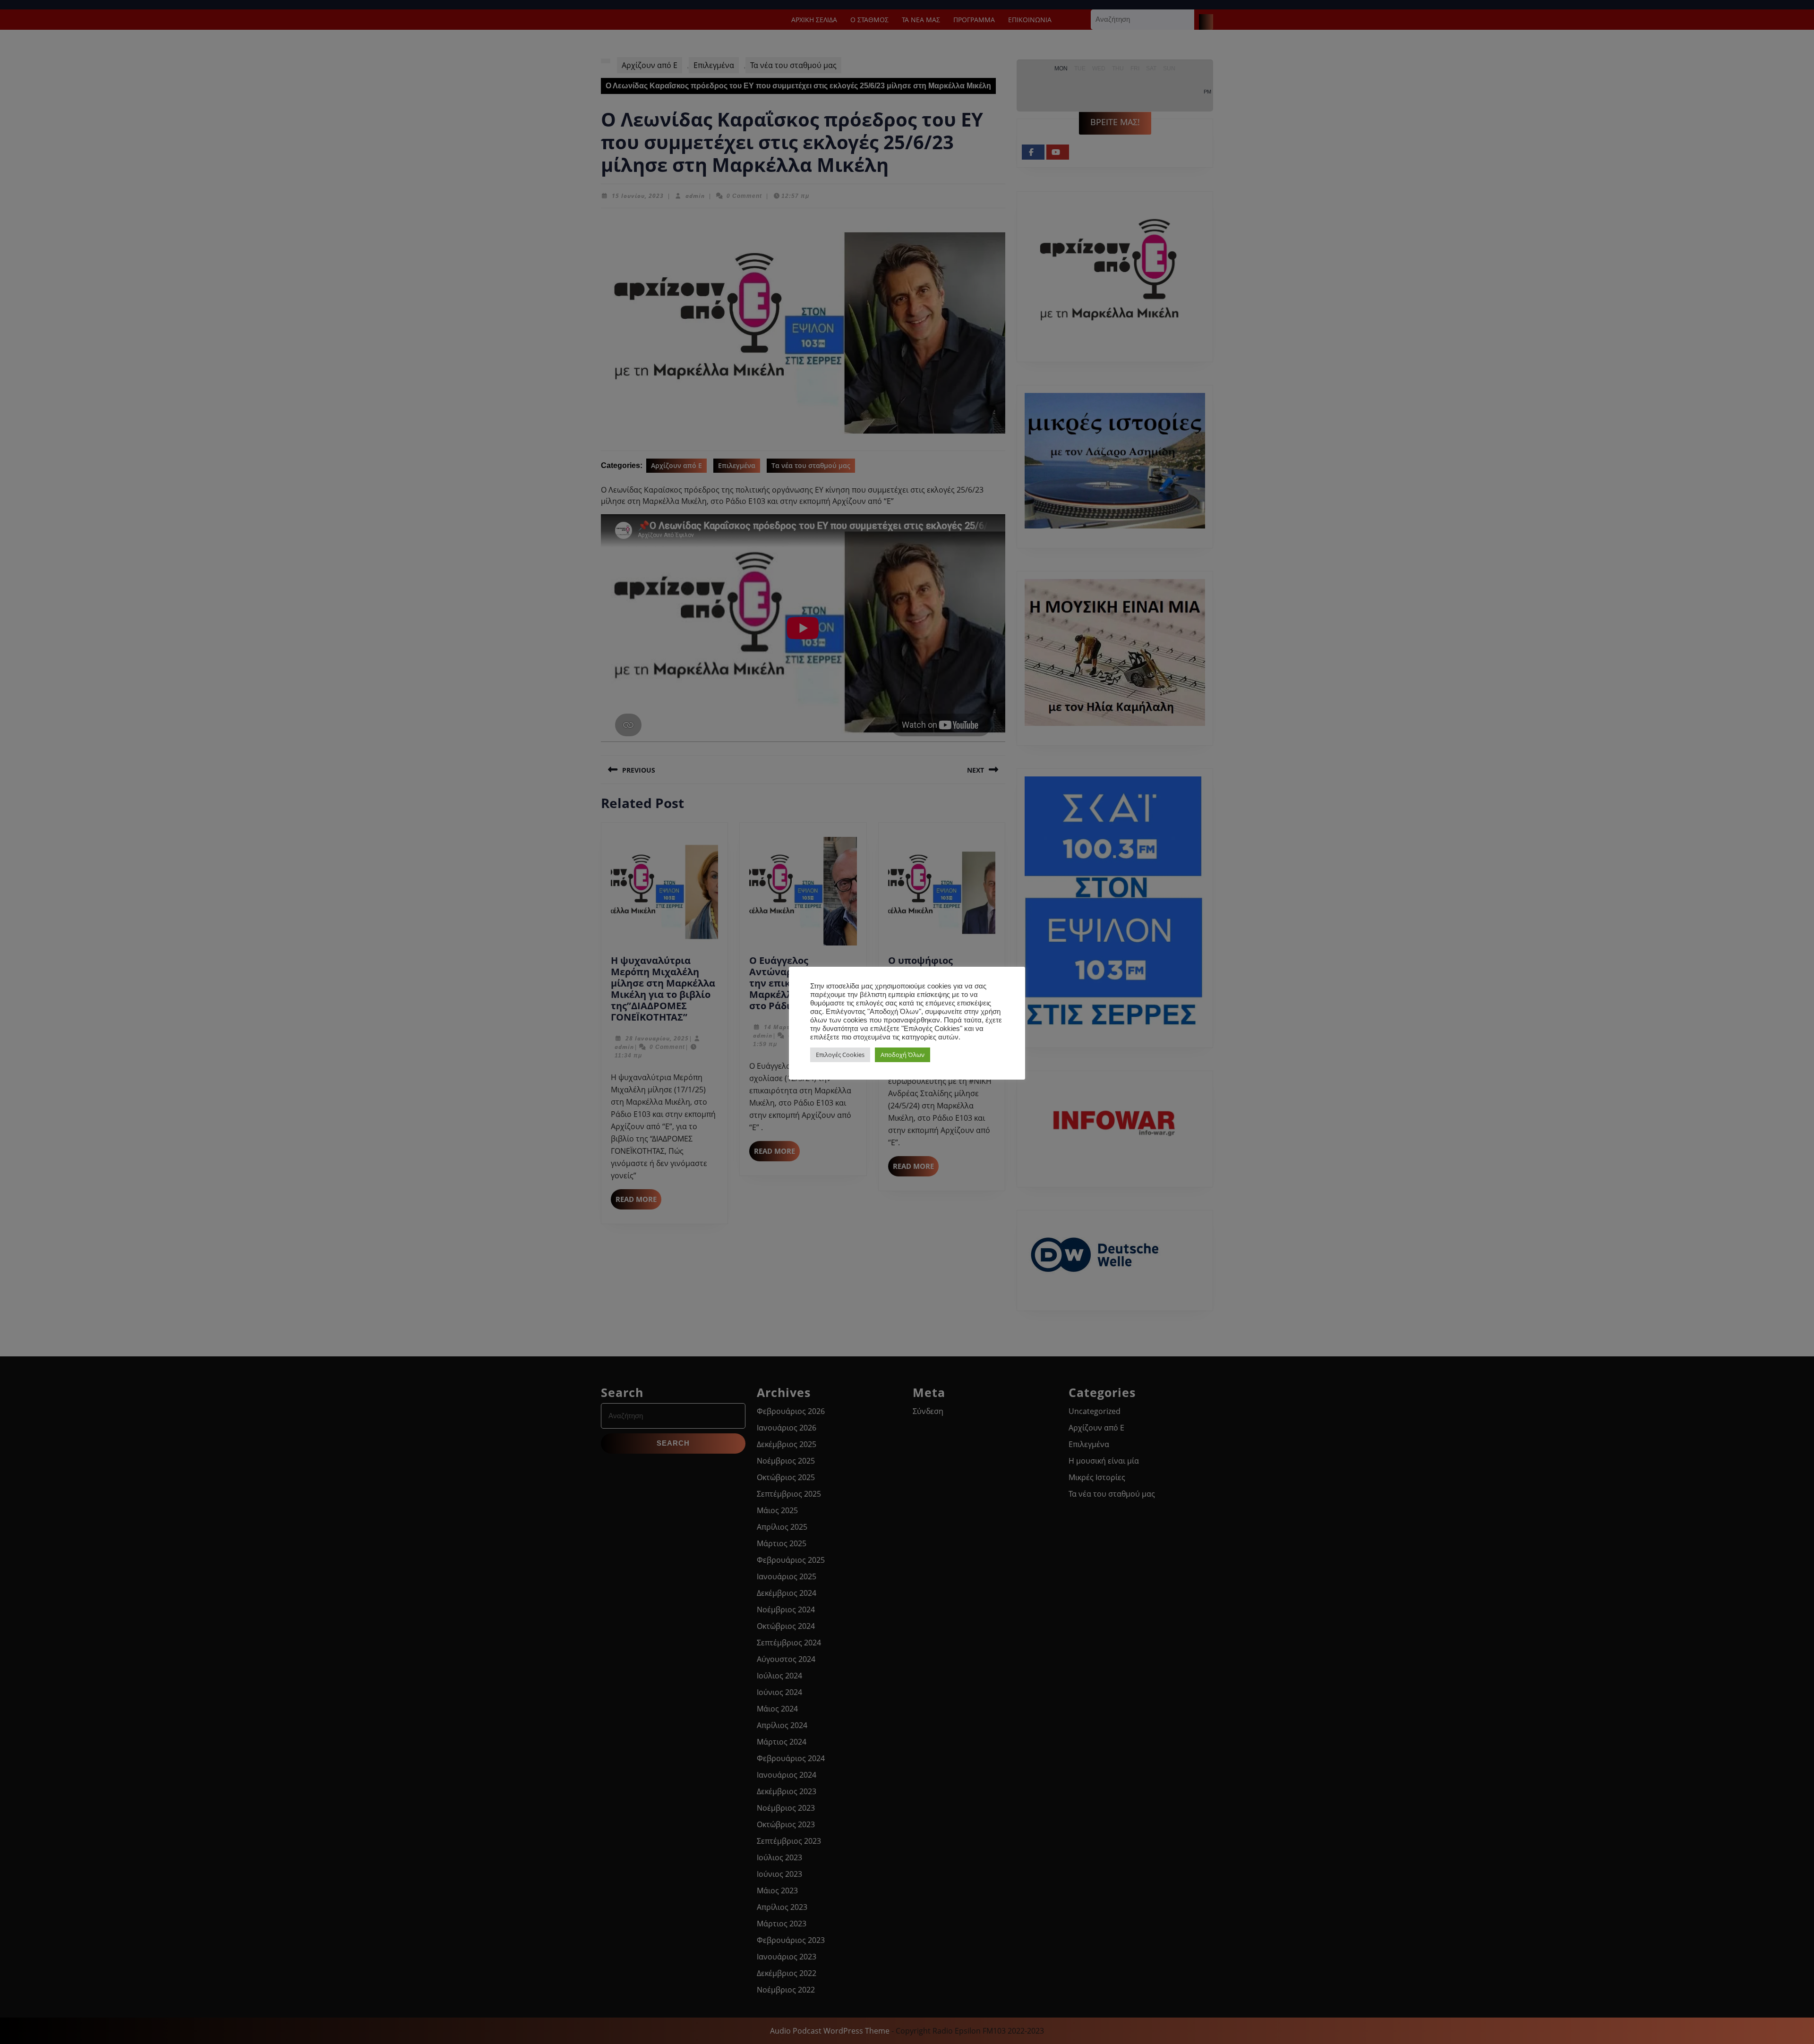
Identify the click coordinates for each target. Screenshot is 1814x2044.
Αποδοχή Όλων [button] (903, 1055)
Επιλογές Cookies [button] (840, 1055)
